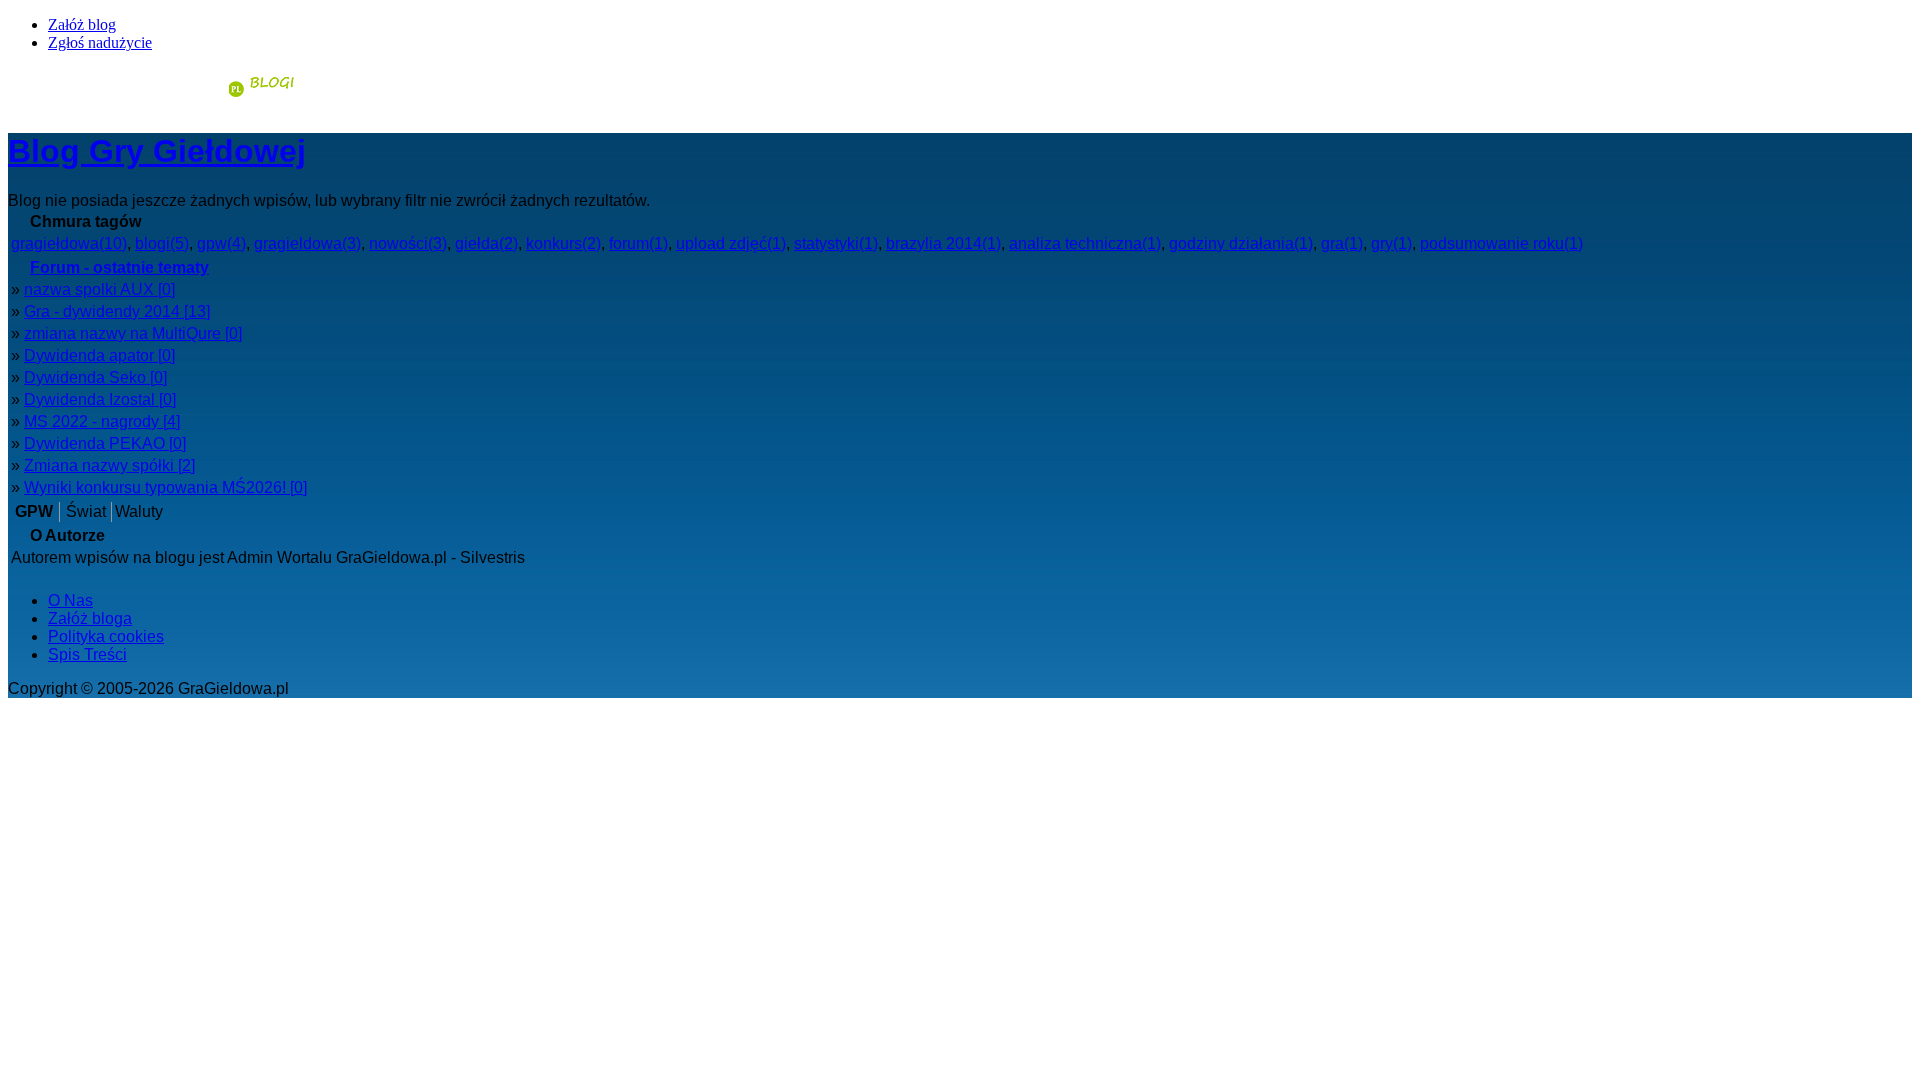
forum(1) (638, 243)
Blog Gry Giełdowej (157, 151)
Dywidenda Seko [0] (95, 377)
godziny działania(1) (1241, 243)
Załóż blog (82, 24)
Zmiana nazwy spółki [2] (109, 465)
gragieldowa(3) (307, 243)
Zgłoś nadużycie (100, 42)
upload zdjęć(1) (731, 243)
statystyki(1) (836, 243)
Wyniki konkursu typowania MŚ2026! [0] (165, 487)
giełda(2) (486, 243)
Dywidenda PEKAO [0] (105, 443)
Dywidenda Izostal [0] (100, 399)
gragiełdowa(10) (69, 243)
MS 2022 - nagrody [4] (102, 421)
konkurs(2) (563, 243)
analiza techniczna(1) (1085, 243)
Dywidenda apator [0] (99, 355)
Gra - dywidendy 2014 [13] (117, 311)
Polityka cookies (106, 636)
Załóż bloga (90, 618)
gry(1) (1391, 243)
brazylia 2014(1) (943, 243)
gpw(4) (221, 243)
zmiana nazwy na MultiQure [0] (133, 333)
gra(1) (1342, 243)
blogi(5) (162, 243)
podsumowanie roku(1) (1501, 243)
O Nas (70, 600)
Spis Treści (87, 654)
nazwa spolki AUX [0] (99, 289)
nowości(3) (408, 243)
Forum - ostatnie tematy (119, 267)
